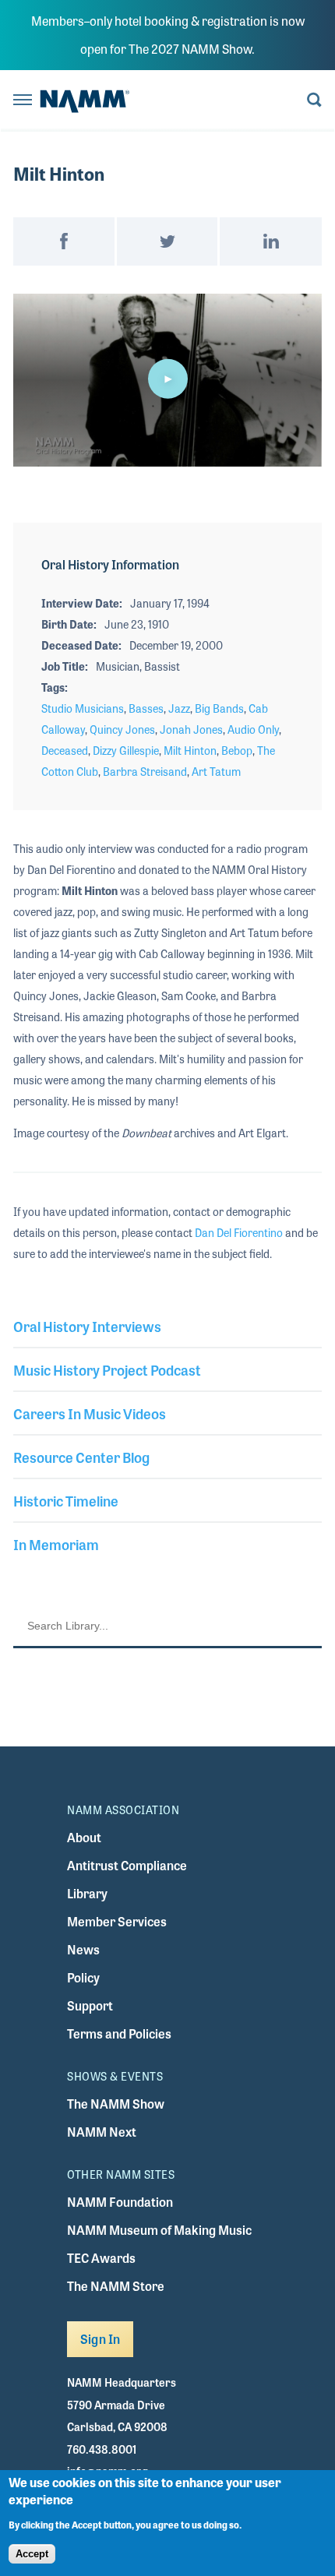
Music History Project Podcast (107, 1369)
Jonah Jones (191, 729)
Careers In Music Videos (90, 1413)
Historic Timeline (66, 1500)
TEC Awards (101, 2258)
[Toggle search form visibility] (314, 101)
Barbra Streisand (145, 771)
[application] (167, 381)
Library (87, 1893)
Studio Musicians (83, 708)
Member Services (117, 1921)
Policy (83, 1977)
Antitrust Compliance (127, 1865)
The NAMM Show (116, 2104)
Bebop (237, 750)
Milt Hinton (190, 750)
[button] (167, 379)
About (84, 1837)
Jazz (179, 708)
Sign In (100, 2339)
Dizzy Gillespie (126, 750)
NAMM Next (102, 2132)
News (83, 1949)
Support (90, 2005)
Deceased (65, 750)
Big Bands (219, 708)
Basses (146, 708)
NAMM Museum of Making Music (159, 2230)
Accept (32, 2554)
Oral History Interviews (87, 1326)
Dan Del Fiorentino (239, 1232)
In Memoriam (56, 1544)
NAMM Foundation (120, 2202)
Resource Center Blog (81, 1457)
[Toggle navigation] (23, 101)
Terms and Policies (119, 2033)
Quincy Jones (122, 729)
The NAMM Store (116, 2286)
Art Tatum (216, 771)
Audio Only (253, 729)
